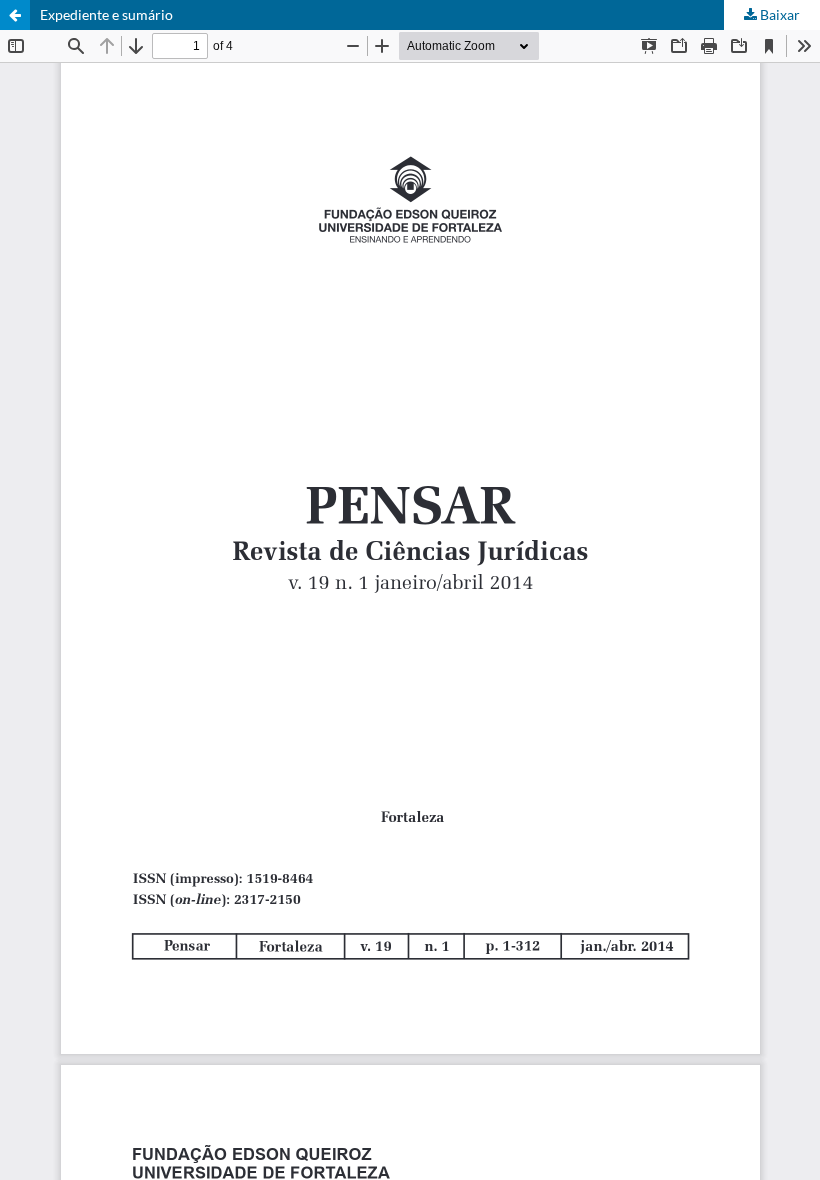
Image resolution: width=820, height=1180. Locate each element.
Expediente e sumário (106, 14)
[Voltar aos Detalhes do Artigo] (15, 15)
